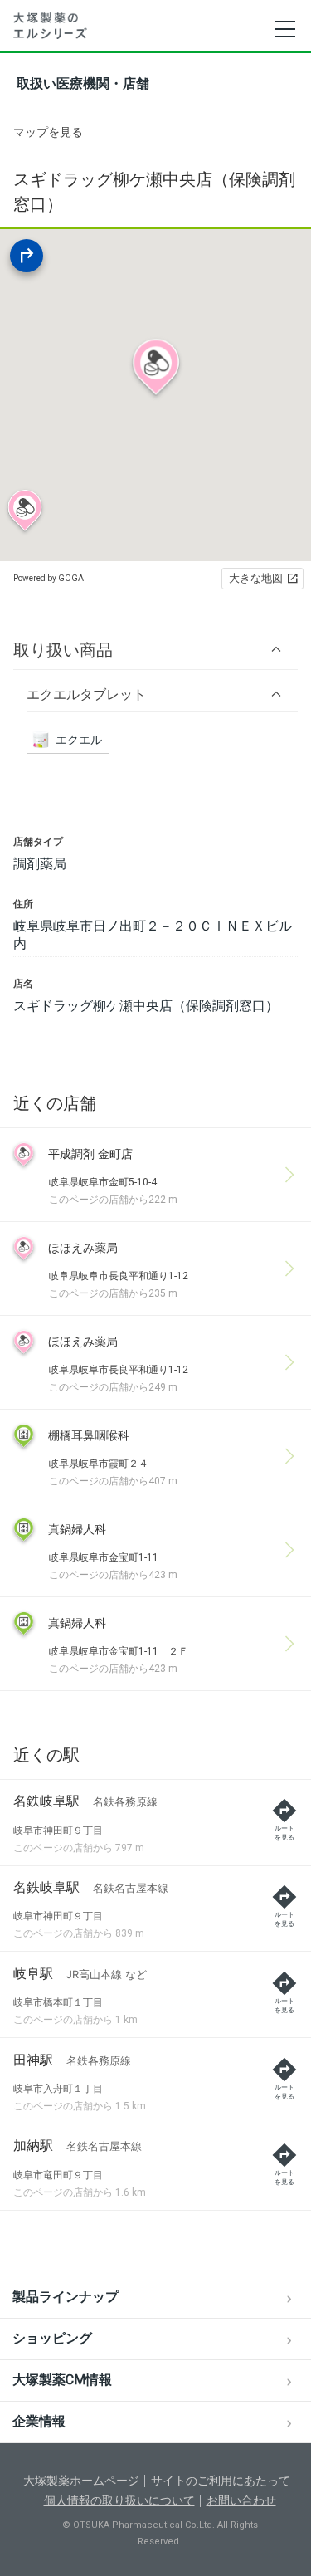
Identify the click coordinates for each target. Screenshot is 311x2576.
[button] (155, 650)
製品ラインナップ (66, 2297)
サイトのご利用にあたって (221, 2481)
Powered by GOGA (49, 578)
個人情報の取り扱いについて (119, 2500)
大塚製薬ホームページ (81, 2481)
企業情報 (39, 2421)
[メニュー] (284, 29)
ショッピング (52, 2338)
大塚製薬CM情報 (62, 2380)
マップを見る (48, 132)
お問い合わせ (241, 2500)
